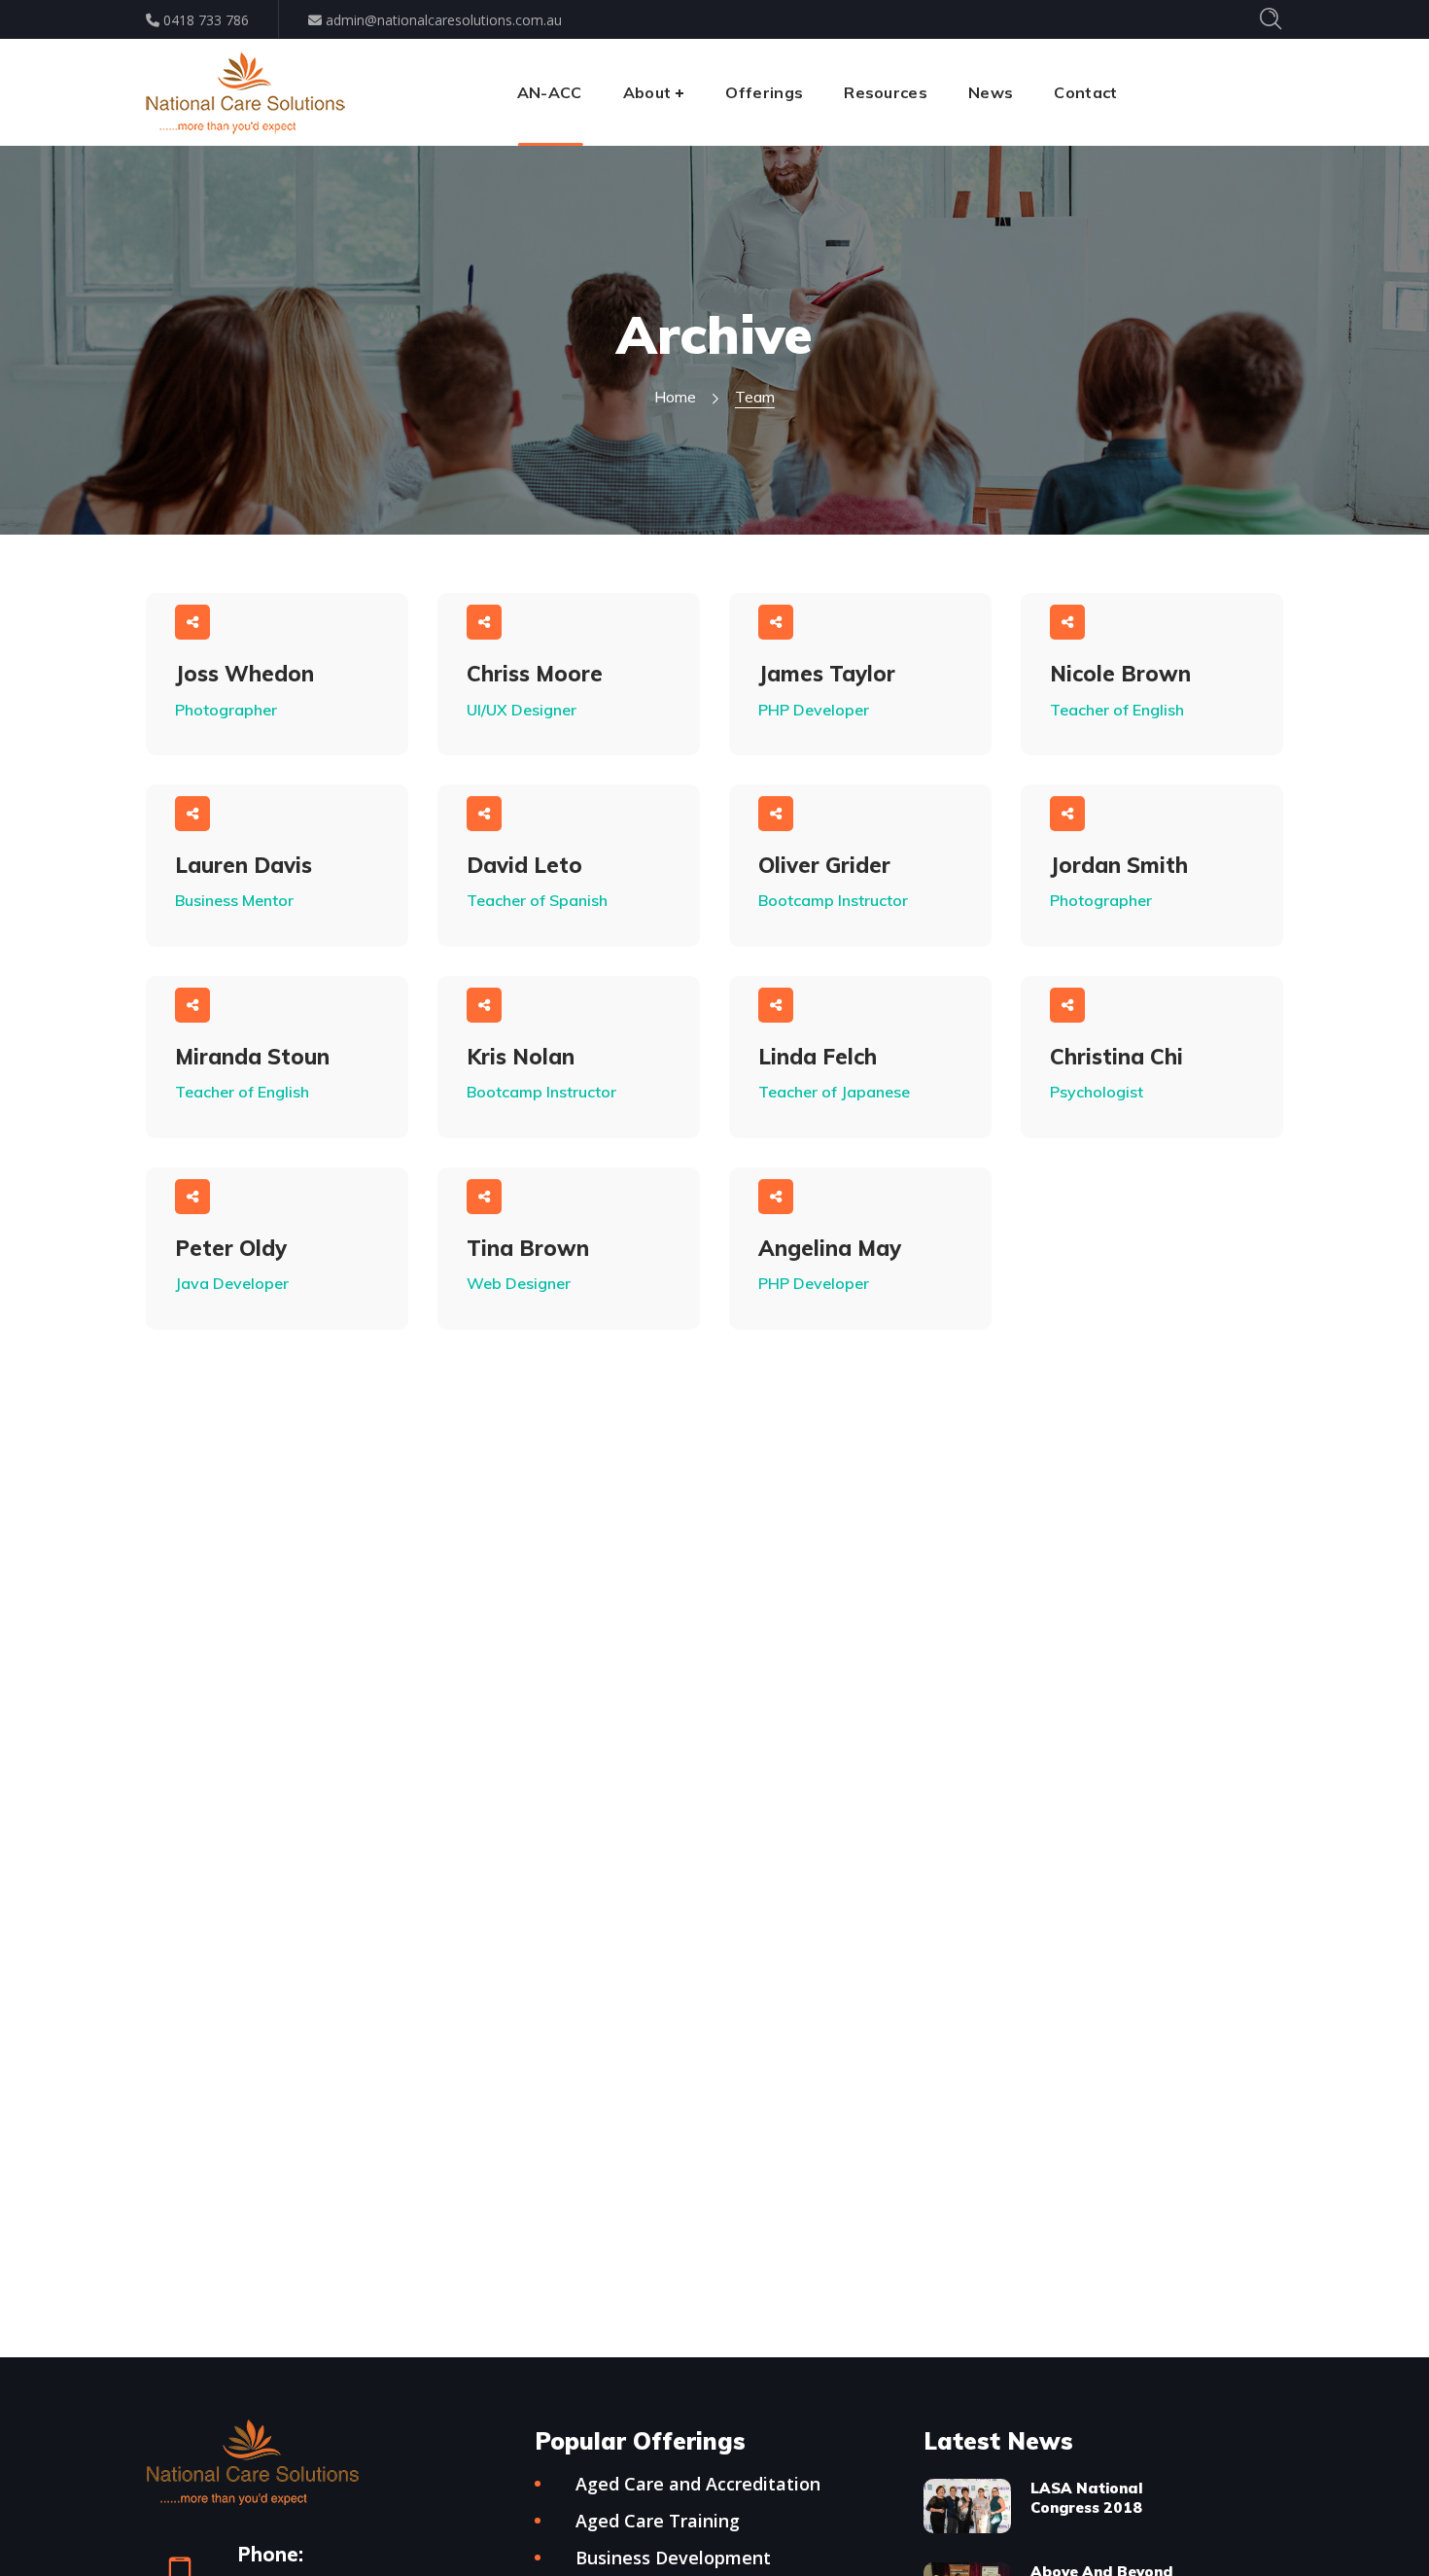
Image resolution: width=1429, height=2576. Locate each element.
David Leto (524, 865)
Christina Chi (1116, 1057)
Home (675, 397)
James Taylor (827, 674)
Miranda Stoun (252, 1057)
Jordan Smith (1119, 865)
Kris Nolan (521, 1057)
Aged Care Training (658, 2521)
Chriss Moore (535, 674)
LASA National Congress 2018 (1086, 2498)
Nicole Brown (1120, 674)
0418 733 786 (204, 20)
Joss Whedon (244, 674)
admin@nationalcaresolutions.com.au (442, 20)
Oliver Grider (824, 865)
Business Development (673, 2558)
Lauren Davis (244, 865)
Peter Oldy (231, 1248)
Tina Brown (528, 1248)
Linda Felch (818, 1057)
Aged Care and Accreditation (698, 2484)
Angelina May (830, 1248)
